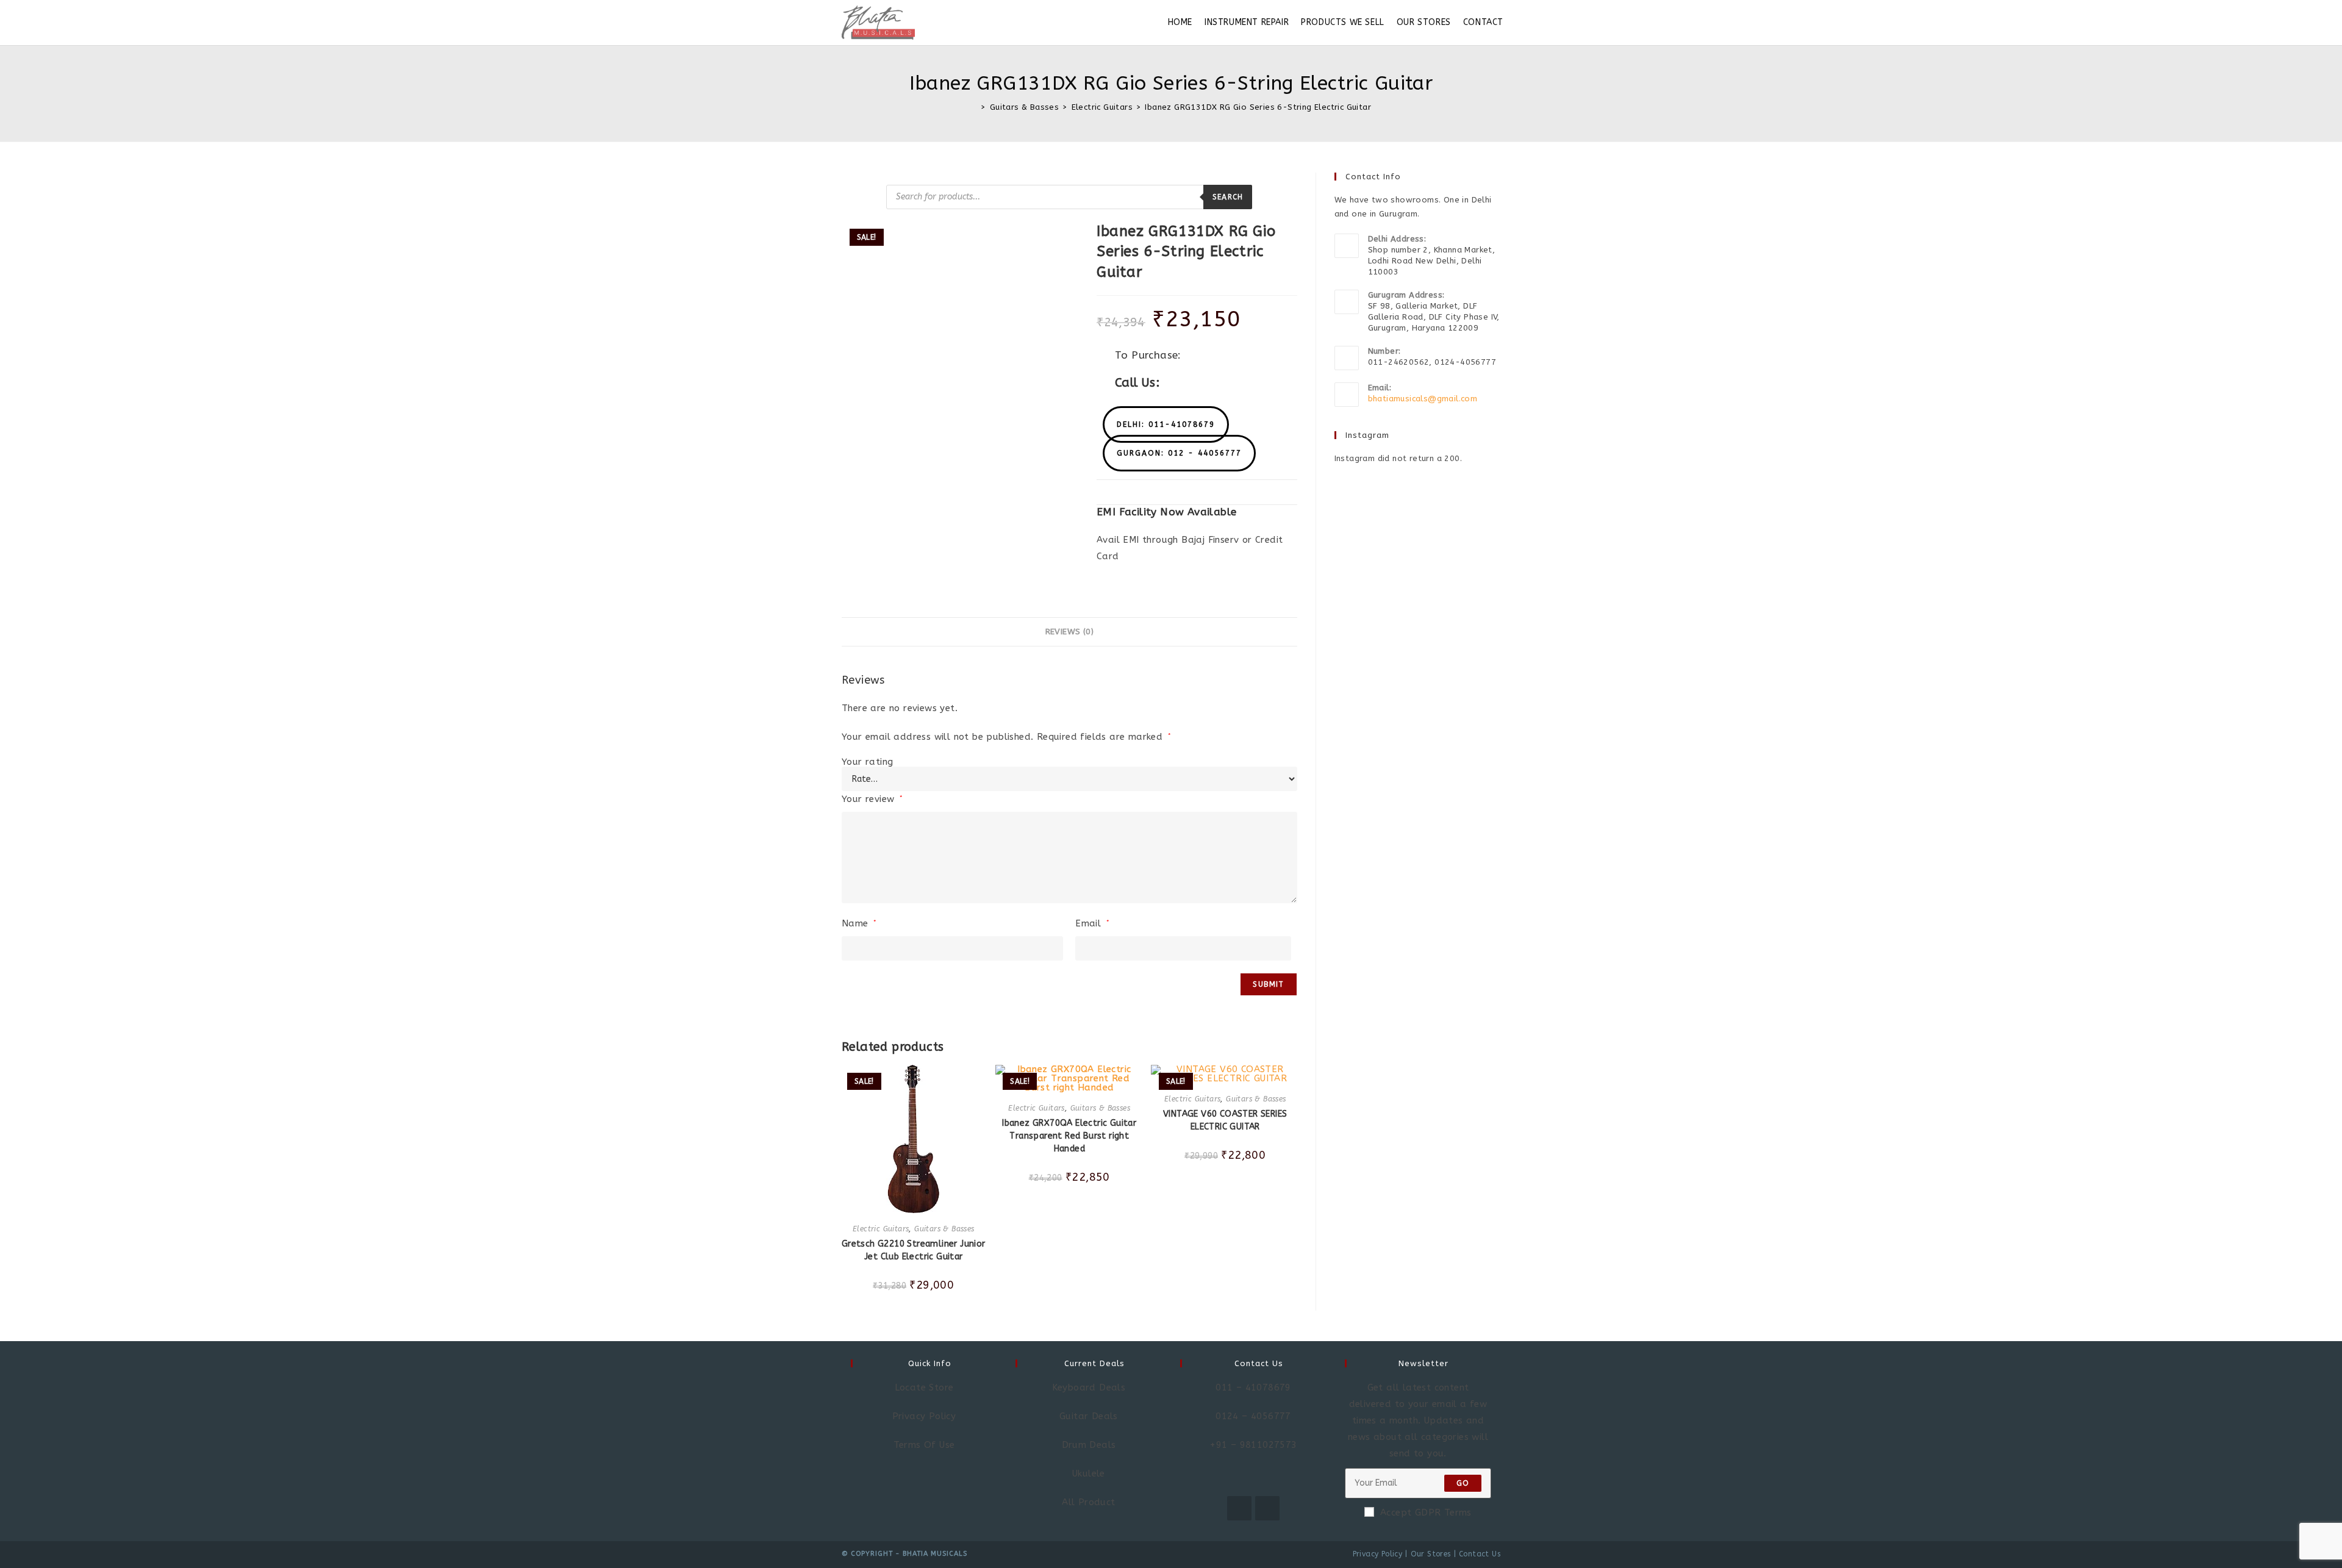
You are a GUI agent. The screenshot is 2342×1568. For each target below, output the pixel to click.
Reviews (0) (1069, 632)
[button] (1166, 424)
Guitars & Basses (944, 1229)
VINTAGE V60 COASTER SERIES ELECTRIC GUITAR (1225, 1120)
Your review (872, 799)
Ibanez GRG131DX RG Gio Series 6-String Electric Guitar (1258, 107)
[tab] (1069, 632)
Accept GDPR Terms (1426, 1513)
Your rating (867, 762)
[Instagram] (1267, 1508)
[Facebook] (1239, 1508)
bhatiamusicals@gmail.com (1423, 399)
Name (859, 923)
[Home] (974, 107)
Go (1463, 1483)
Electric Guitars (881, 1229)
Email (1092, 923)
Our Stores (1431, 1554)
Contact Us (1480, 1554)
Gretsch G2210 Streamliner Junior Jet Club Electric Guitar (914, 1250)
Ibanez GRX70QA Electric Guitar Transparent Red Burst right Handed (1069, 1136)
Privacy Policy (1378, 1554)
